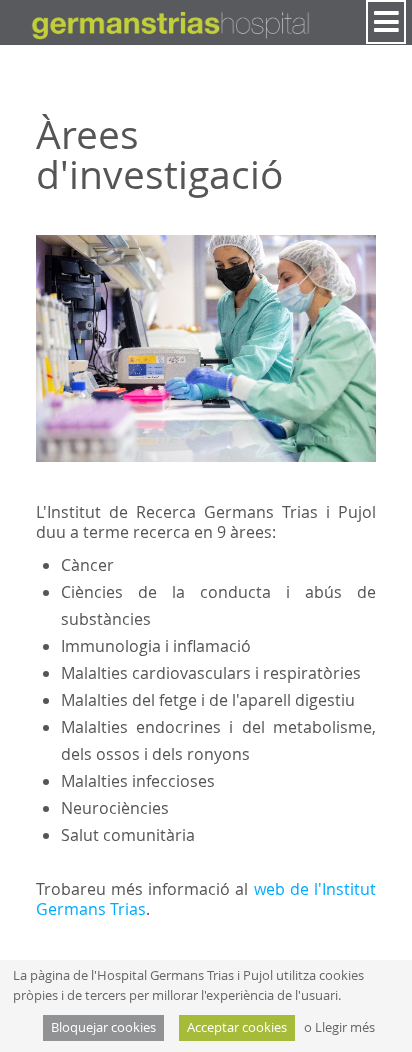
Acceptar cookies (237, 1027)
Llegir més (345, 1027)
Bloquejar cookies (103, 1027)
